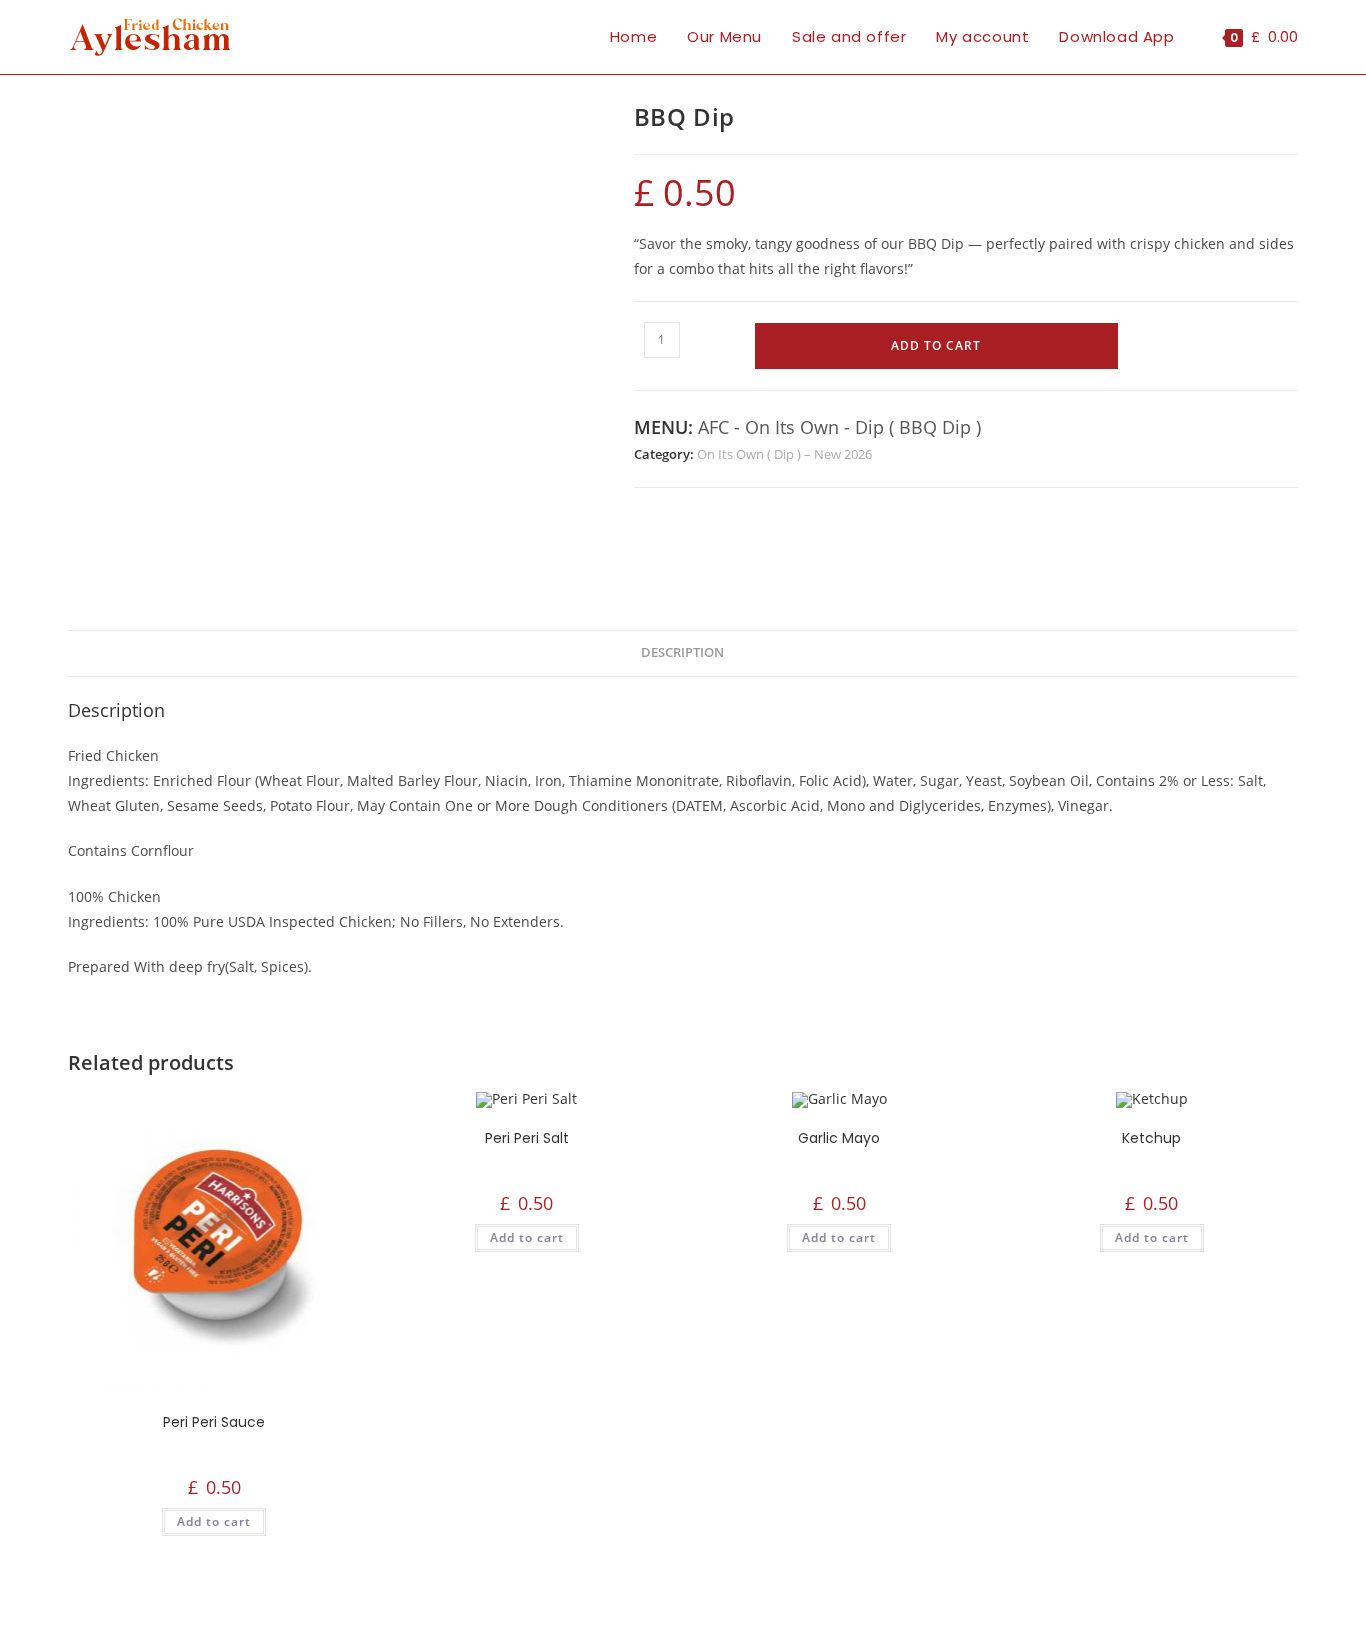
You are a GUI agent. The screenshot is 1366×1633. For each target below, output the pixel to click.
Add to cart (936, 345)
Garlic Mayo (839, 1138)
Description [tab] (682, 652)
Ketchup (1151, 1138)
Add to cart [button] (214, 1521)
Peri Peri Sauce (214, 1422)
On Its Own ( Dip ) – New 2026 (784, 454)
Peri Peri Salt (527, 1138)
